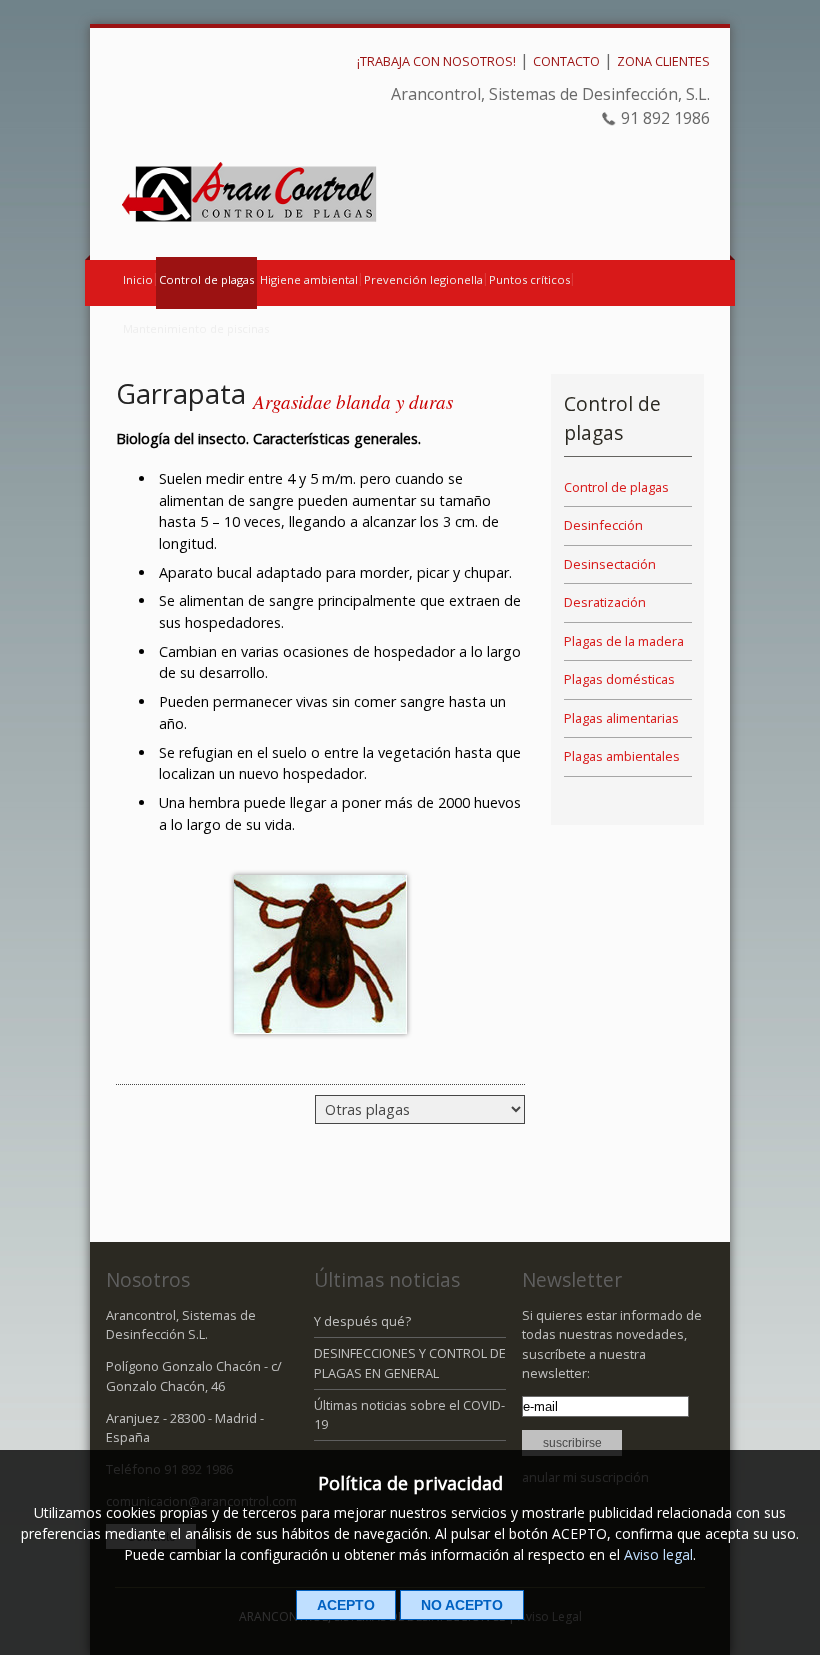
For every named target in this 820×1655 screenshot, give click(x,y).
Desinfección (603, 525)
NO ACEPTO (462, 1605)
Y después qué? (362, 1321)
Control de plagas (206, 279)
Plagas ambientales (622, 756)
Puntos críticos (529, 279)
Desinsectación (610, 564)
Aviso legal (658, 1554)
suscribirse (572, 1443)
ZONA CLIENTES (663, 61)
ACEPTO (346, 1605)
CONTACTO (566, 61)
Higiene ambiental (309, 279)
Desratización (605, 602)
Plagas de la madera (624, 641)
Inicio (138, 279)
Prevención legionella (423, 279)
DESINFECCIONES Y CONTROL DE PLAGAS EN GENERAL (410, 1362)
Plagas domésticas (619, 679)
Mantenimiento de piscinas (196, 328)
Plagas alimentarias (621, 718)
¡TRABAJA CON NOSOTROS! (436, 61)
